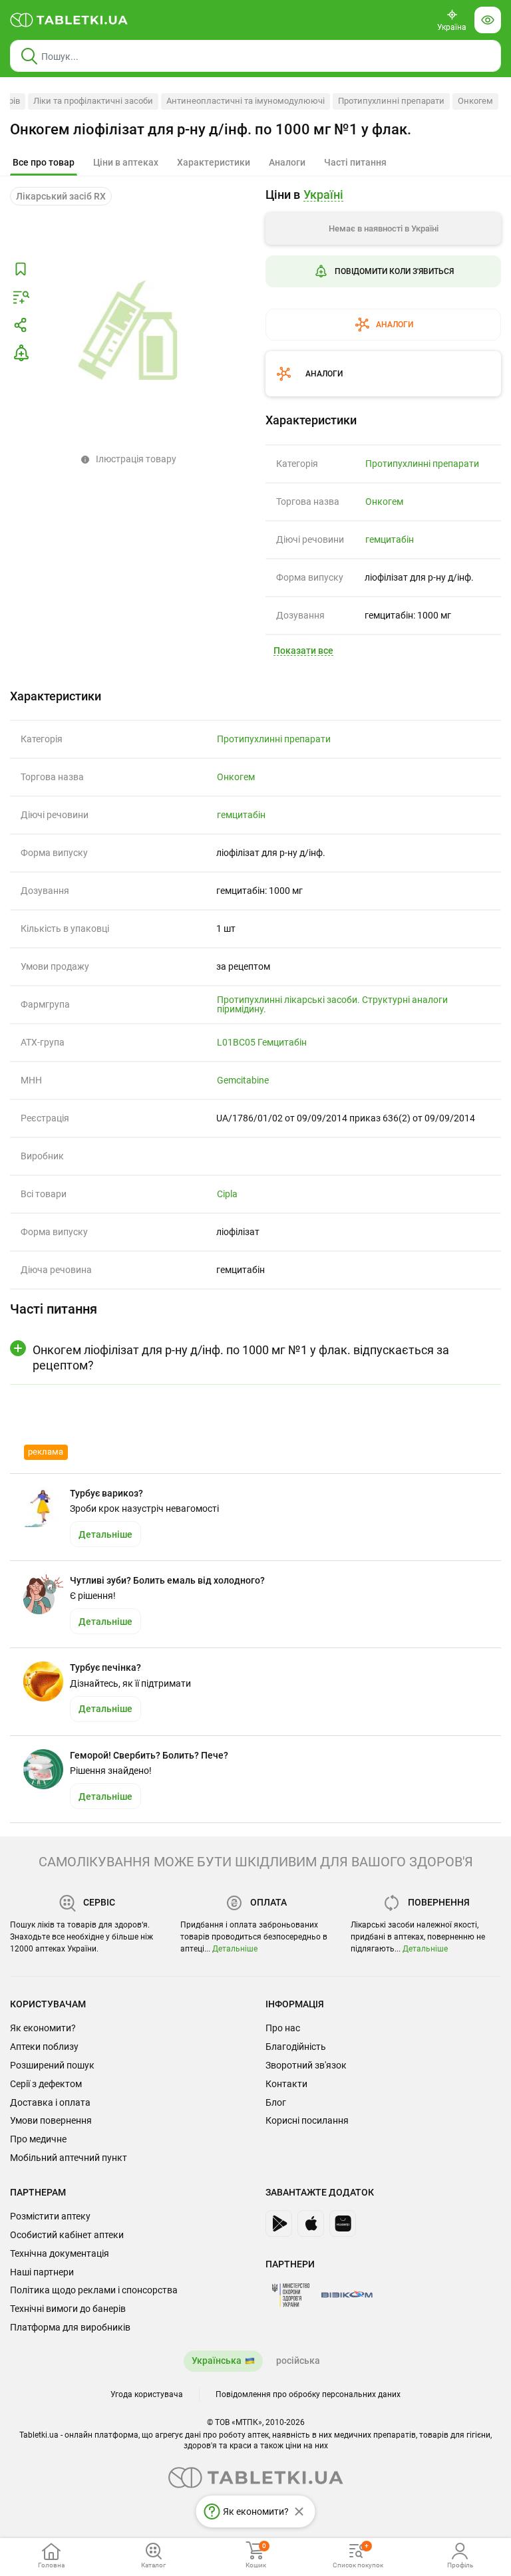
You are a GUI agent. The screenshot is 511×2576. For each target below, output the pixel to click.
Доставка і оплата (50, 2102)
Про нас (283, 2028)
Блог (276, 2102)
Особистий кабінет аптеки (67, 2235)
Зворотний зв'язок (306, 2065)
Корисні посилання (307, 2120)
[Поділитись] (21, 325)
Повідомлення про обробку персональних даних (308, 2394)
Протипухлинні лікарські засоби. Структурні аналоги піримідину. (332, 1004)
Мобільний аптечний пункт (69, 2158)
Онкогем (475, 101)
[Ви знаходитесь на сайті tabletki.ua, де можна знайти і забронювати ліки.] (69, 20)
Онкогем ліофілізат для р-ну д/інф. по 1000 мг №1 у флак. (211, 129)
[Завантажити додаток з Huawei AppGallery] (343, 2223)
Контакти (286, 2084)
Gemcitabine (243, 1080)
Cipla (227, 1194)
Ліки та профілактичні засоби (93, 101)
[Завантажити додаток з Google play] (279, 2223)
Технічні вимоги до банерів (68, 2309)
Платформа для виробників (70, 2327)
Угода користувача (147, 2394)
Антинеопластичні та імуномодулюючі (246, 101)
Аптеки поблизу (44, 2047)
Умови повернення (51, 2120)
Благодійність (296, 2047)
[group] (383, 264)
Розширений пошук (52, 2065)
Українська (217, 2361)
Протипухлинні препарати (391, 101)
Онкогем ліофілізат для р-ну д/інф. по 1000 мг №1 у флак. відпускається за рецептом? (241, 1358)
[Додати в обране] (21, 269)
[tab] (44, 163)
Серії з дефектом (46, 2084)
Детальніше (235, 1949)
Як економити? (43, 2028)
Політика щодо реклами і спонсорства (94, 2290)
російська (298, 2361)
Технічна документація (60, 2253)
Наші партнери (42, 2272)
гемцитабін (390, 539)
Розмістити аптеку (50, 2216)
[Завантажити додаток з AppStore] (311, 2223)
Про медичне (38, 2139)
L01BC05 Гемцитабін (262, 1042)
